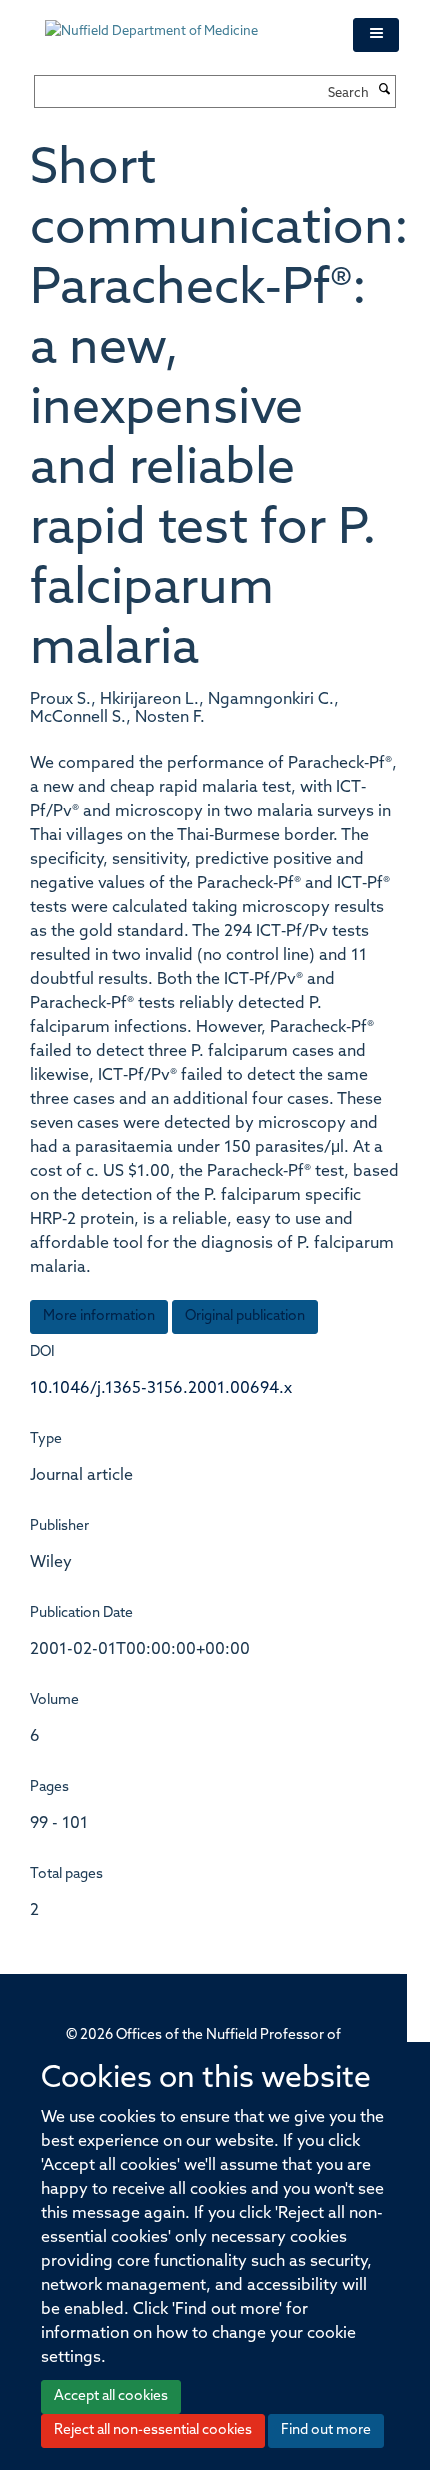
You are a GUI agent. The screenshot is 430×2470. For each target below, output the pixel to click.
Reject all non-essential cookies (153, 2430)
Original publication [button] (245, 1316)
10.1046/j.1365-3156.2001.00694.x (161, 1389)
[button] (376, 35)
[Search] (385, 91)
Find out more (326, 2430)
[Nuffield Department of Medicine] (184, 22)
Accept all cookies (111, 2396)
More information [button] (99, 1316)
